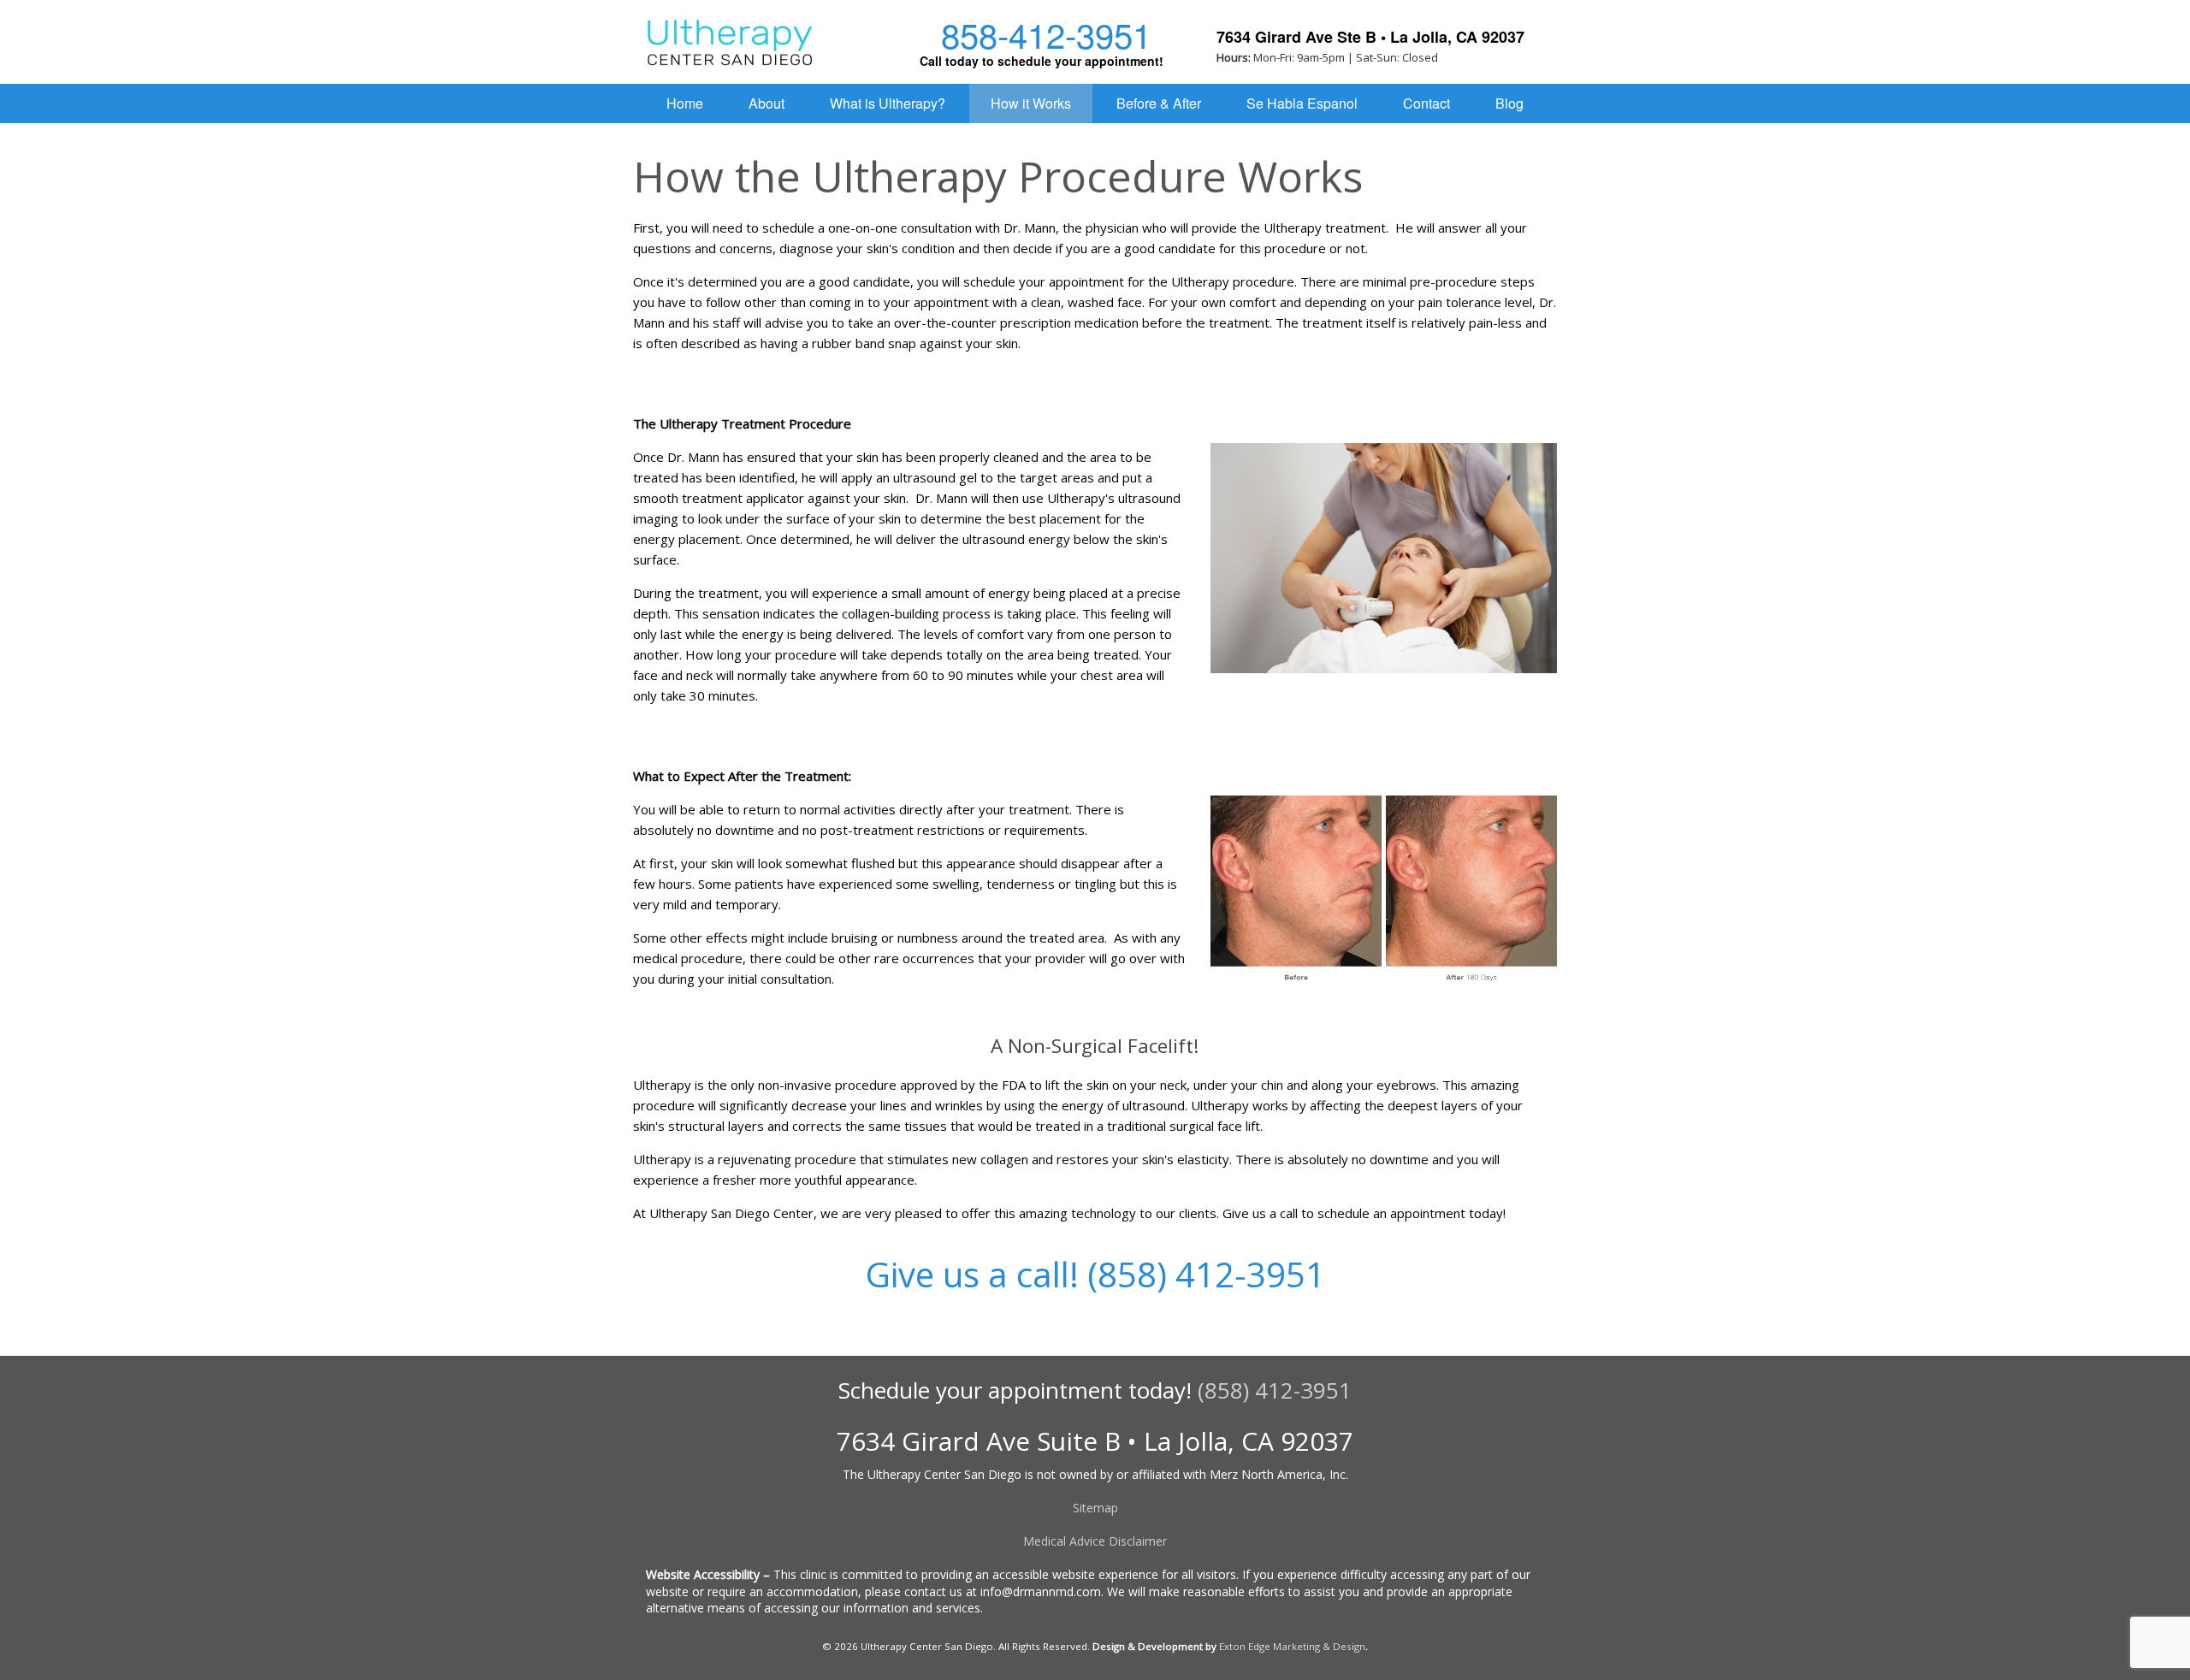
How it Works (1031, 103)
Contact (1426, 103)
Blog (1509, 103)
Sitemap (1095, 1508)
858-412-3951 (1042, 34)
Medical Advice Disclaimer (1095, 1541)
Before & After (1159, 103)
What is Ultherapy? (888, 103)
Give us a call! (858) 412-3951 (1095, 1274)
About (766, 103)
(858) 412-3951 (1275, 1390)
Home (685, 103)
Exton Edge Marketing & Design (1292, 1646)
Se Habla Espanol (1302, 103)
